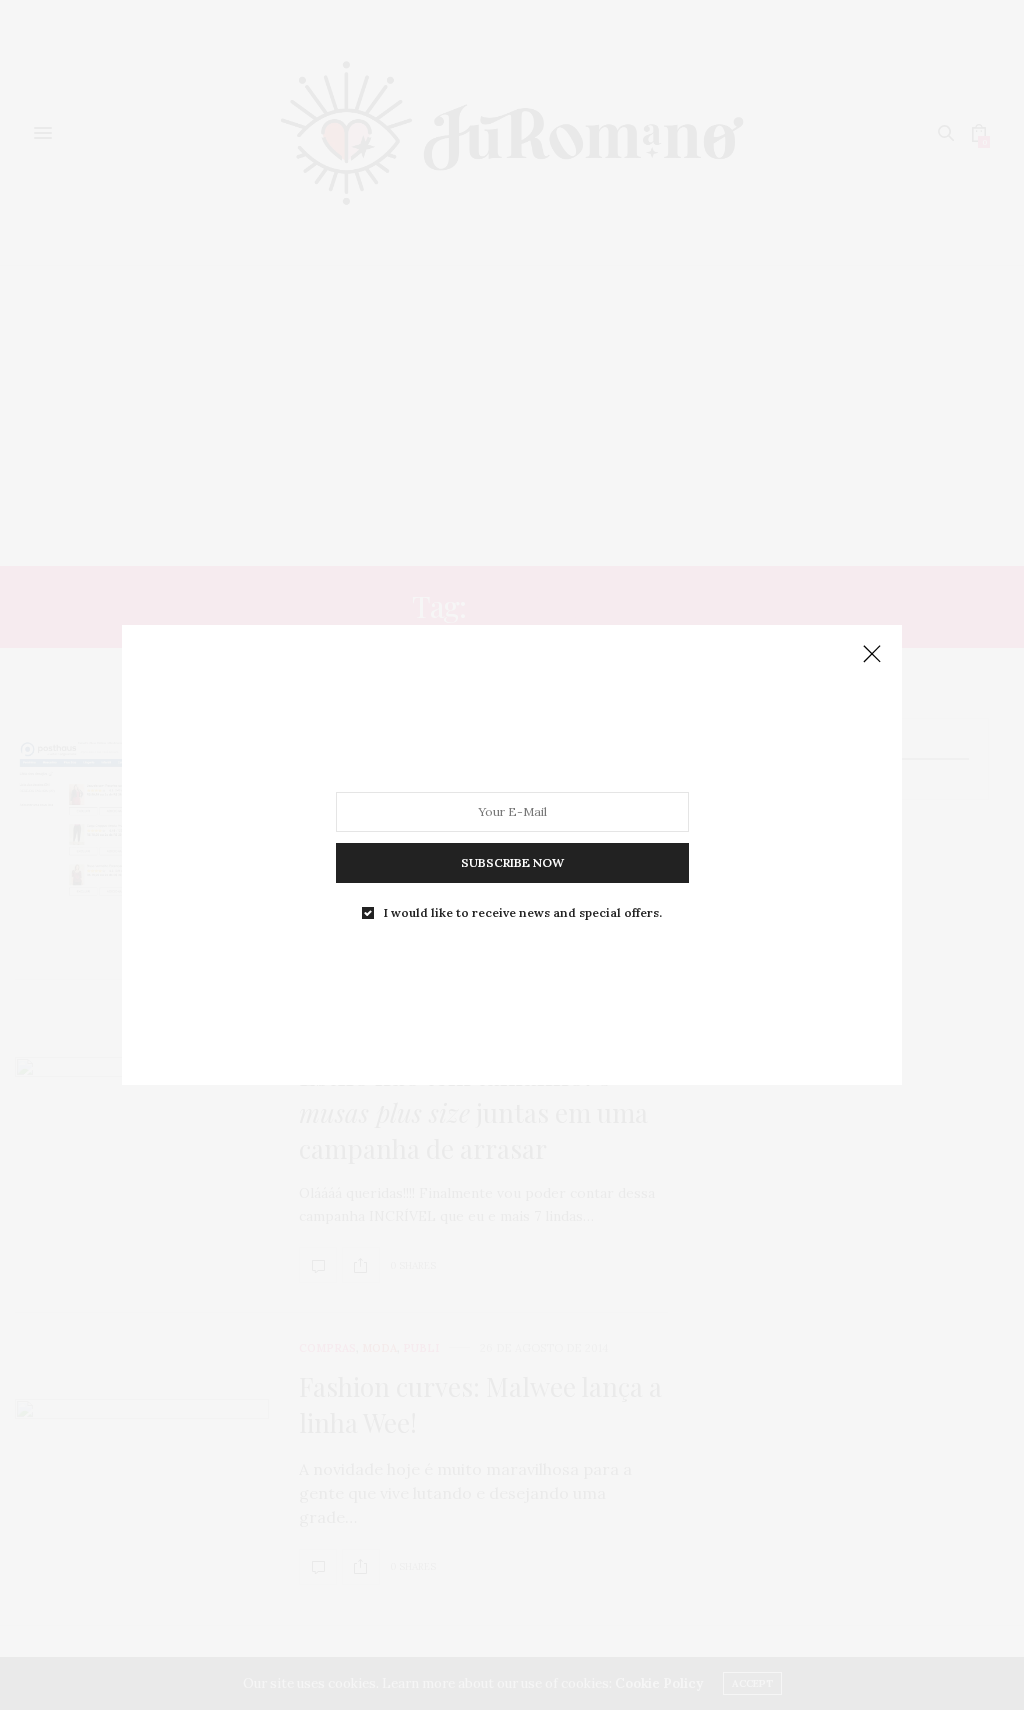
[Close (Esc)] (872, 655)
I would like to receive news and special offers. (523, 913)
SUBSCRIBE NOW (512, 862)
